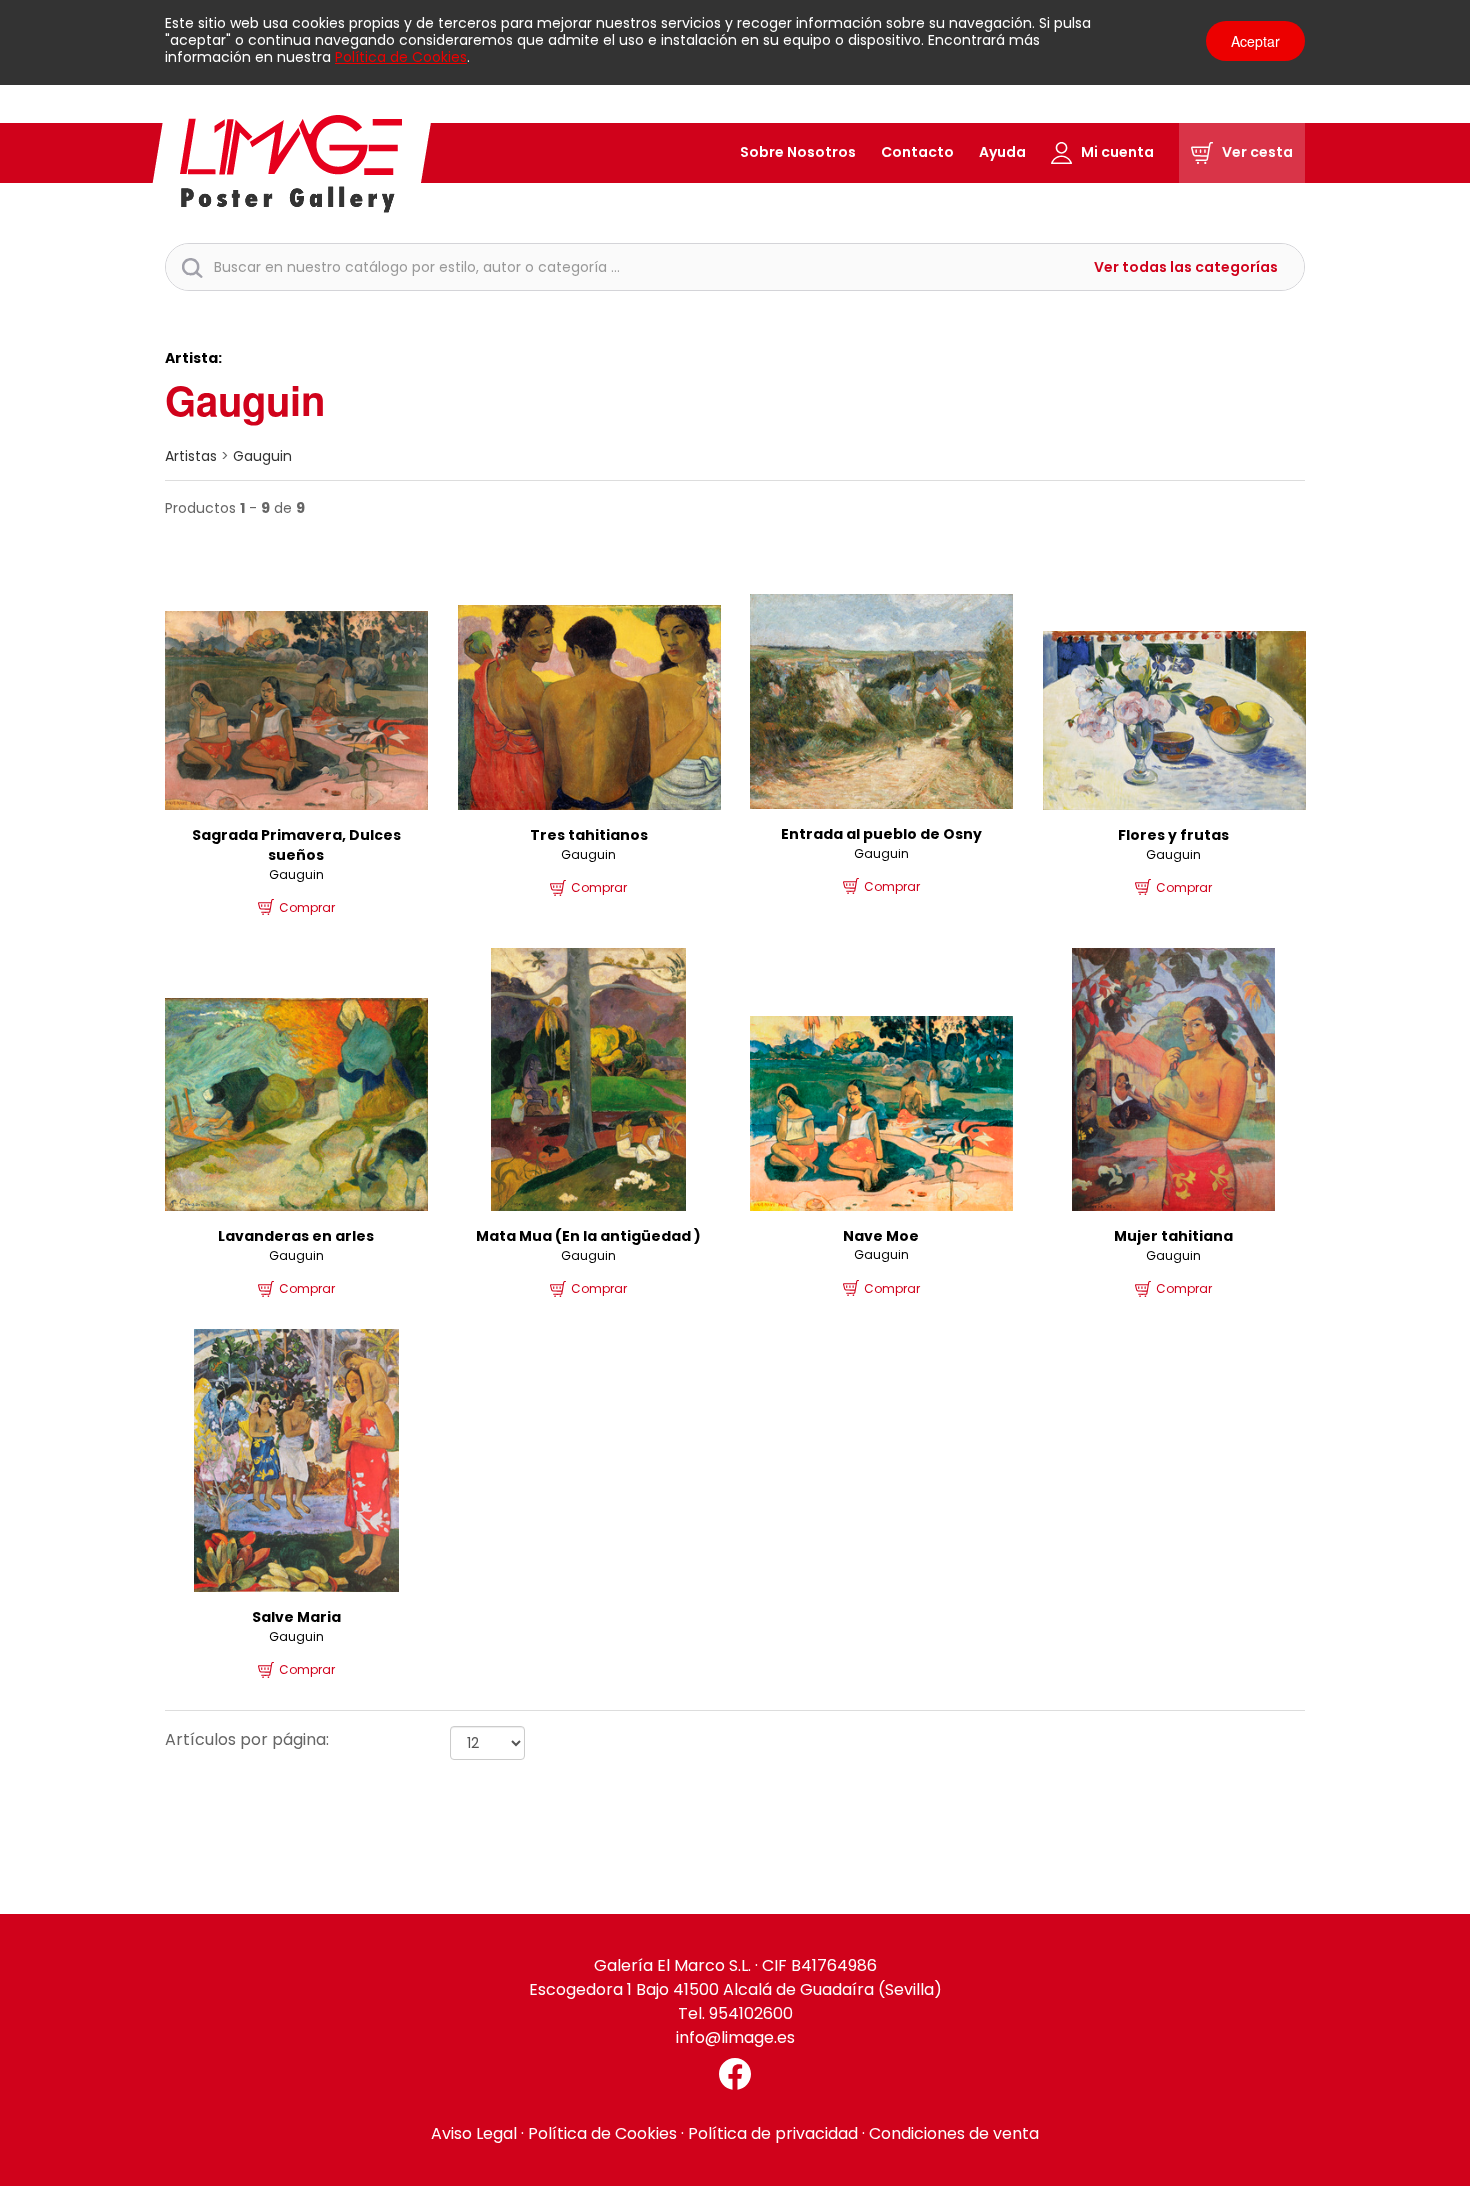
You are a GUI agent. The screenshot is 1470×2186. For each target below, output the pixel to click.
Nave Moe (881, 1236)
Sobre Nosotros (798, 152)
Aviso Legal (474, 2133)
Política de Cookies (401, 57)
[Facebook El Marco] (735, 2074)
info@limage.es (735, 2037)
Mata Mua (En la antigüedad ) (588, 1236)
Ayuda (1002, 152)
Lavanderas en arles (296, 1236)
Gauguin (262, 456)
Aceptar (1255, 41)
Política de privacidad (773, 2133)
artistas (191, 456)
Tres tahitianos (589, 835)
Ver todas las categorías (1186, 267)
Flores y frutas (1173, 835)
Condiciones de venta (954, 2133)
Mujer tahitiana (1173, 1236)
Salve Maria (296, 1617)
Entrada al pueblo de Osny (881, 834)
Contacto (917, 152)
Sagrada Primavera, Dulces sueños (296, 845)
